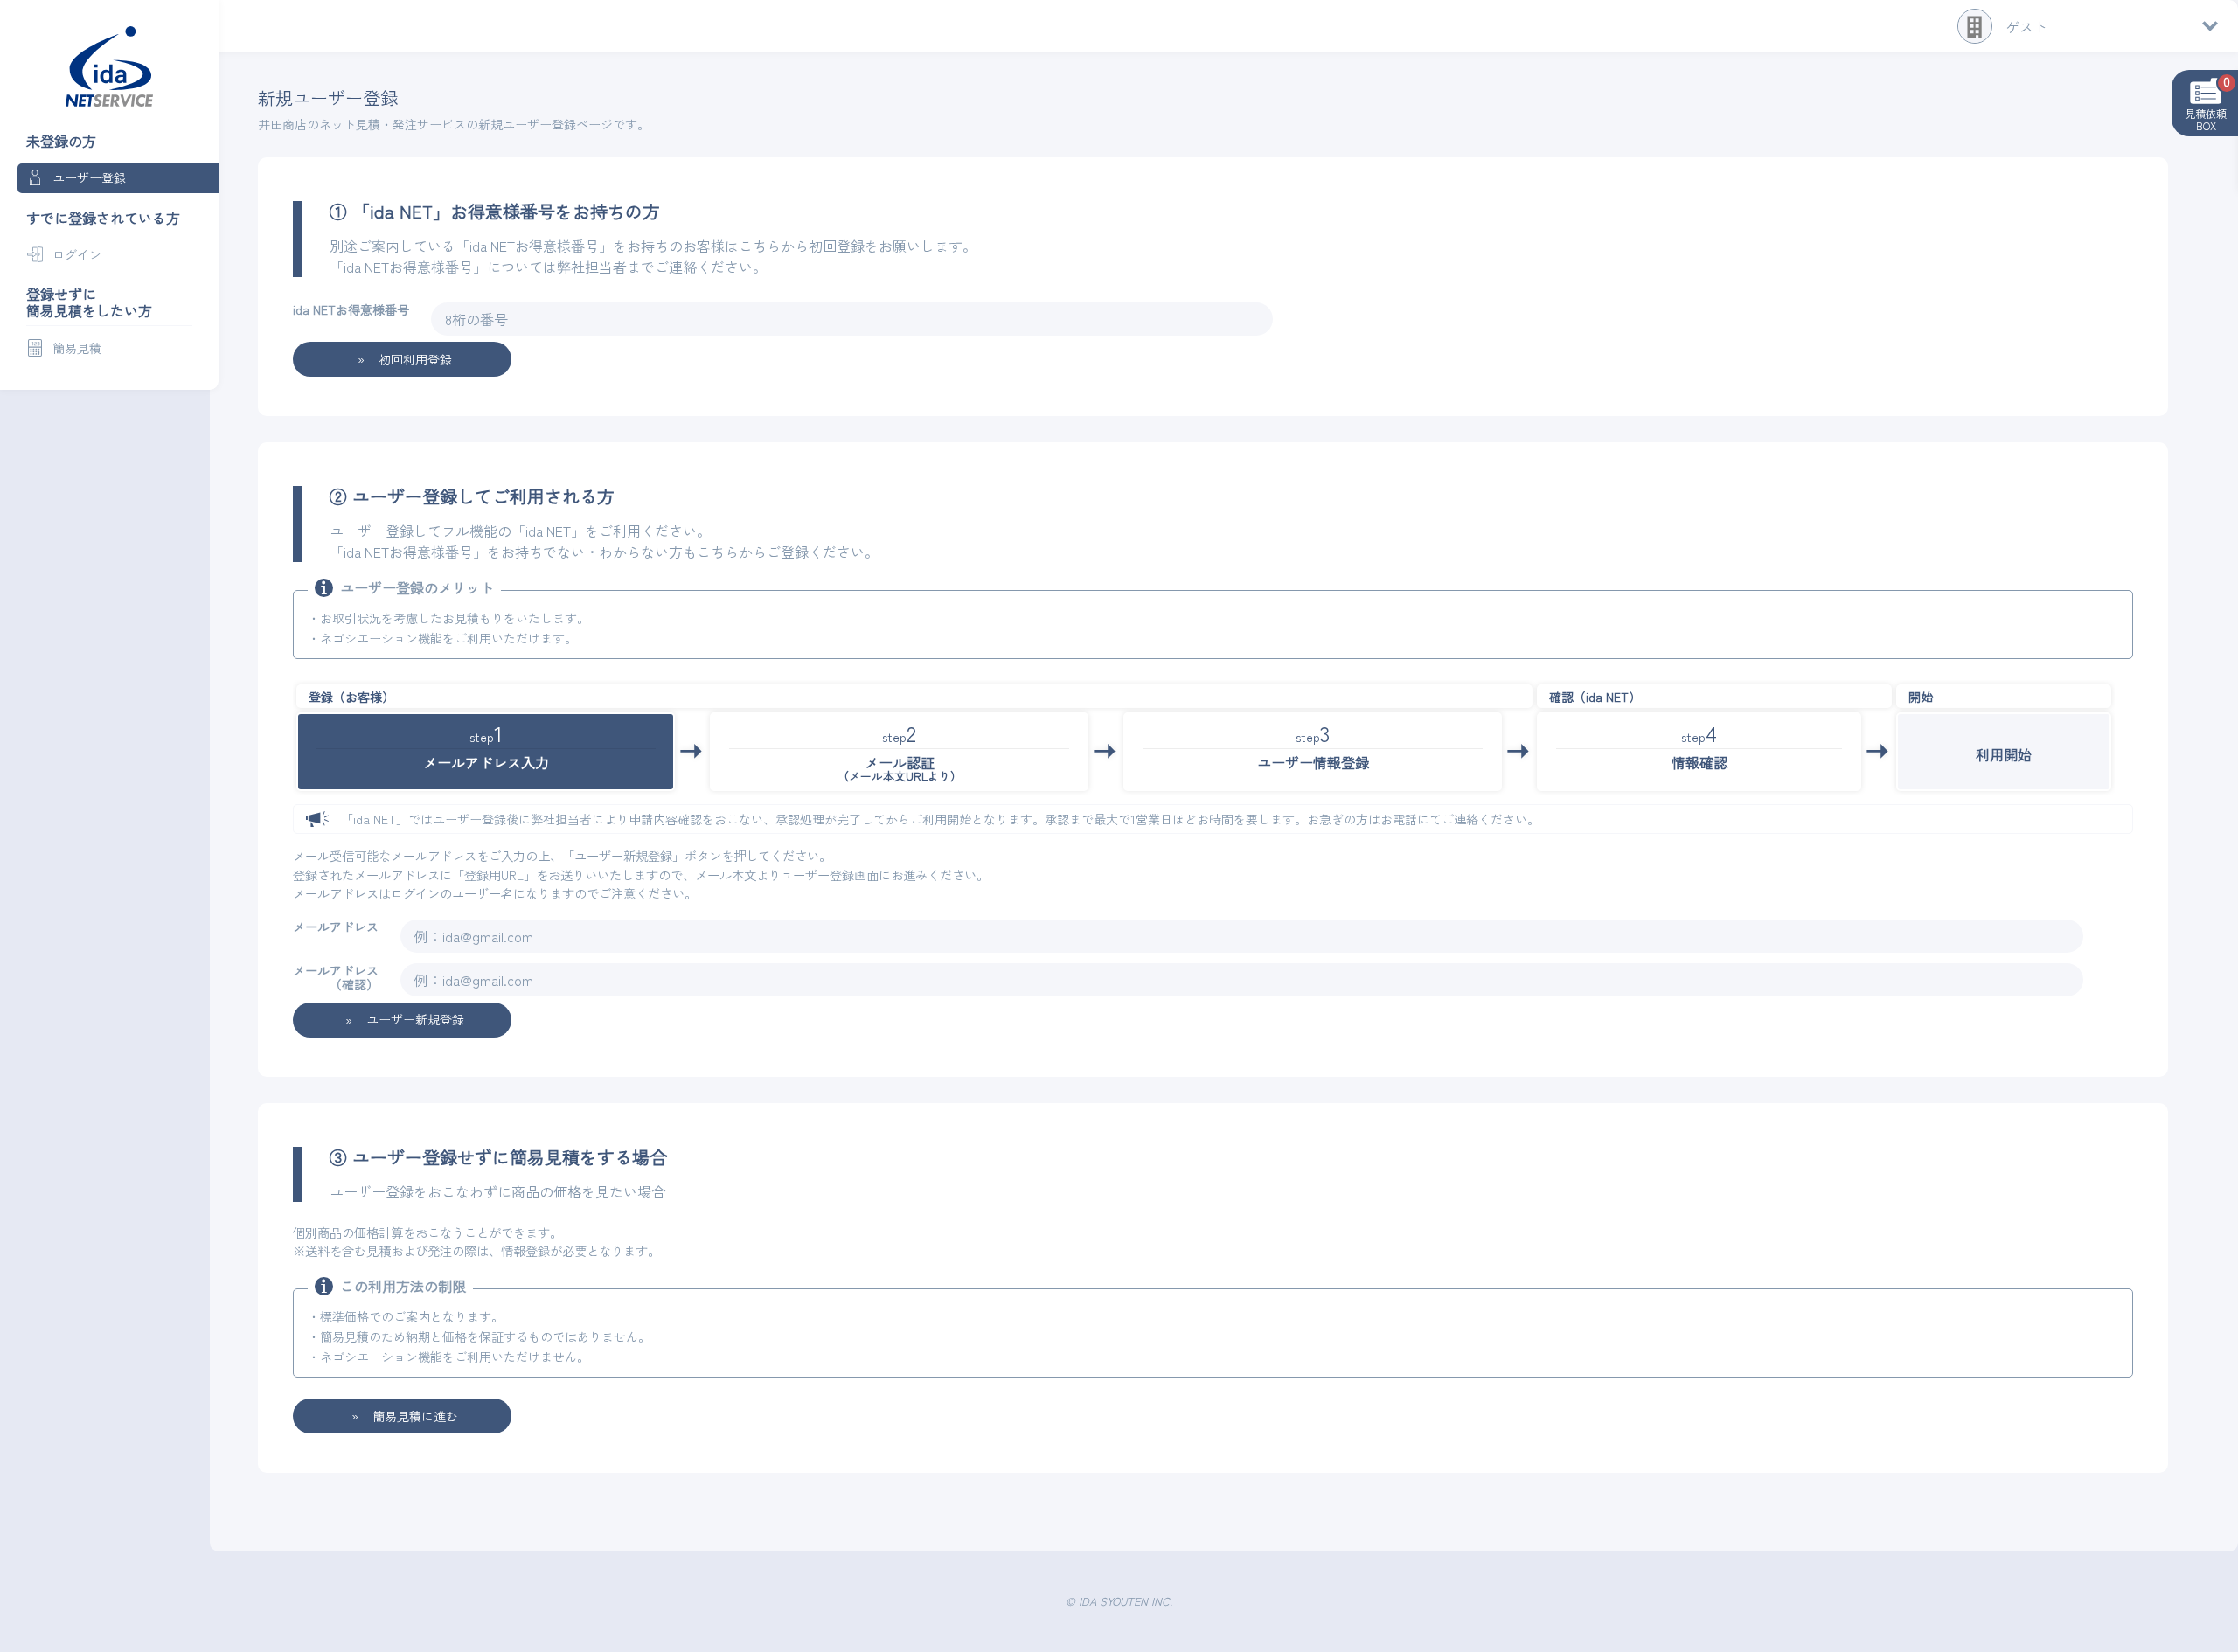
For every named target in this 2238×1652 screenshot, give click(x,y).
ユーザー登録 (89, 177)
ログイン (77, 254)
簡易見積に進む (415, 1416)
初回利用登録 (415, 359)
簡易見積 (77, 348)
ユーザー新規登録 (415, 1019)
